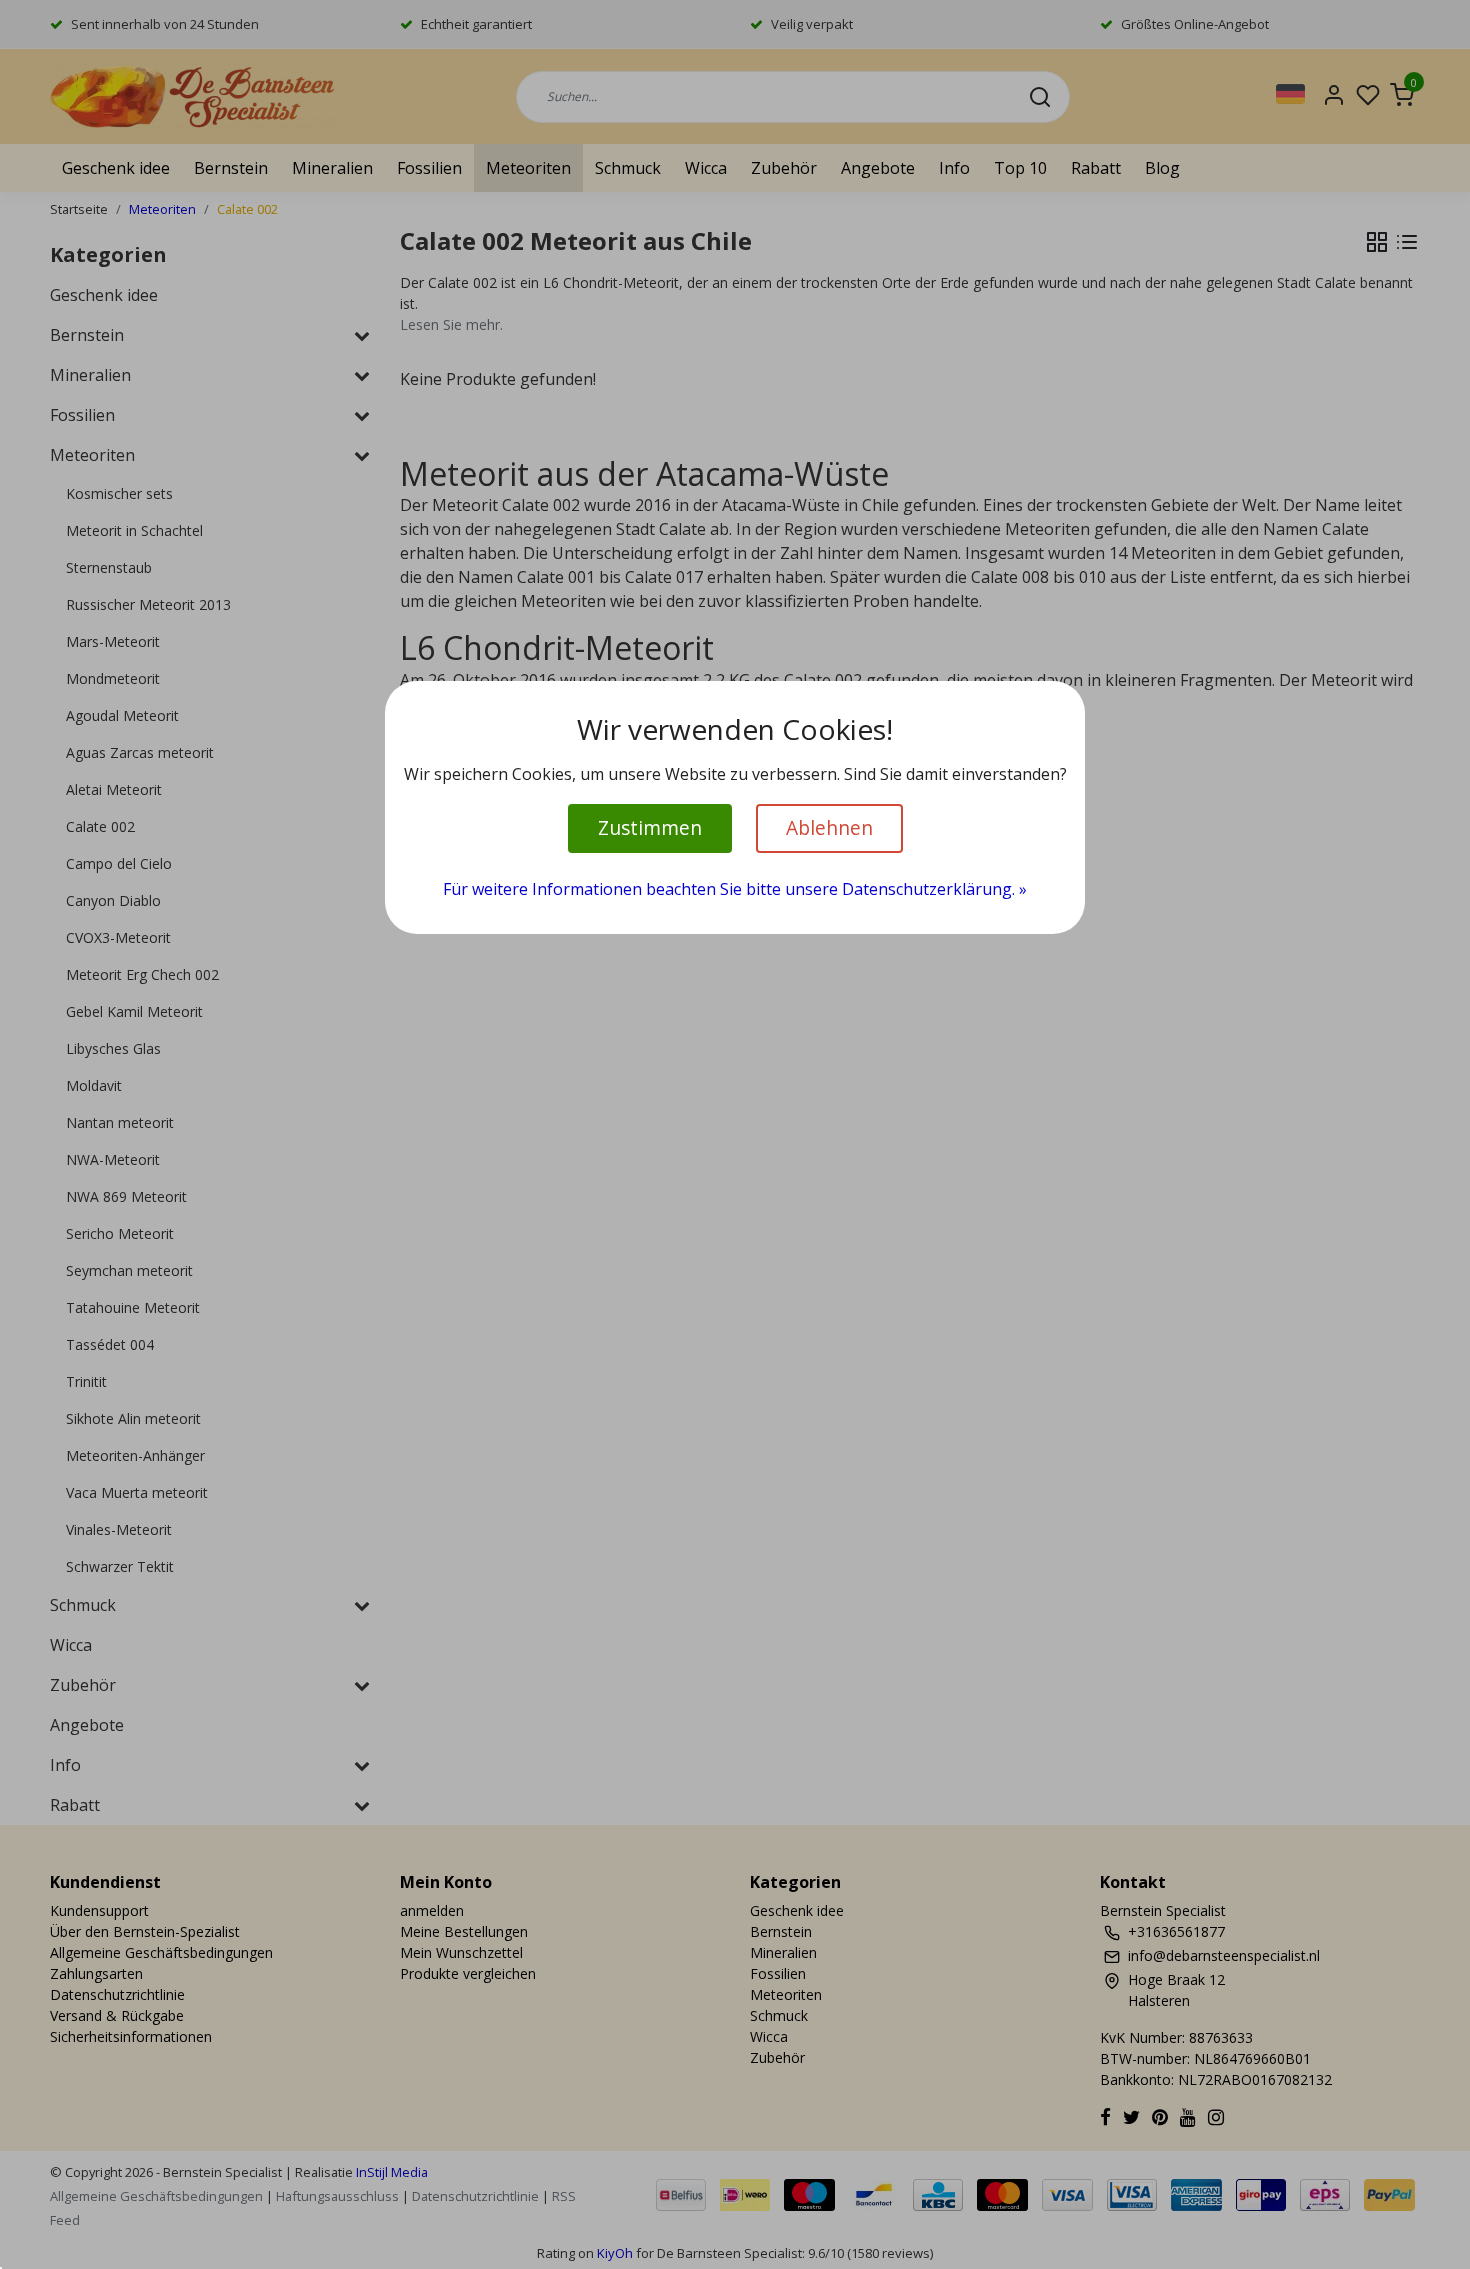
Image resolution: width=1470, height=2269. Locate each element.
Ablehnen (829, 827)
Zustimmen (650, 827)
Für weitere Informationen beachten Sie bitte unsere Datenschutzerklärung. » (735, 889)
